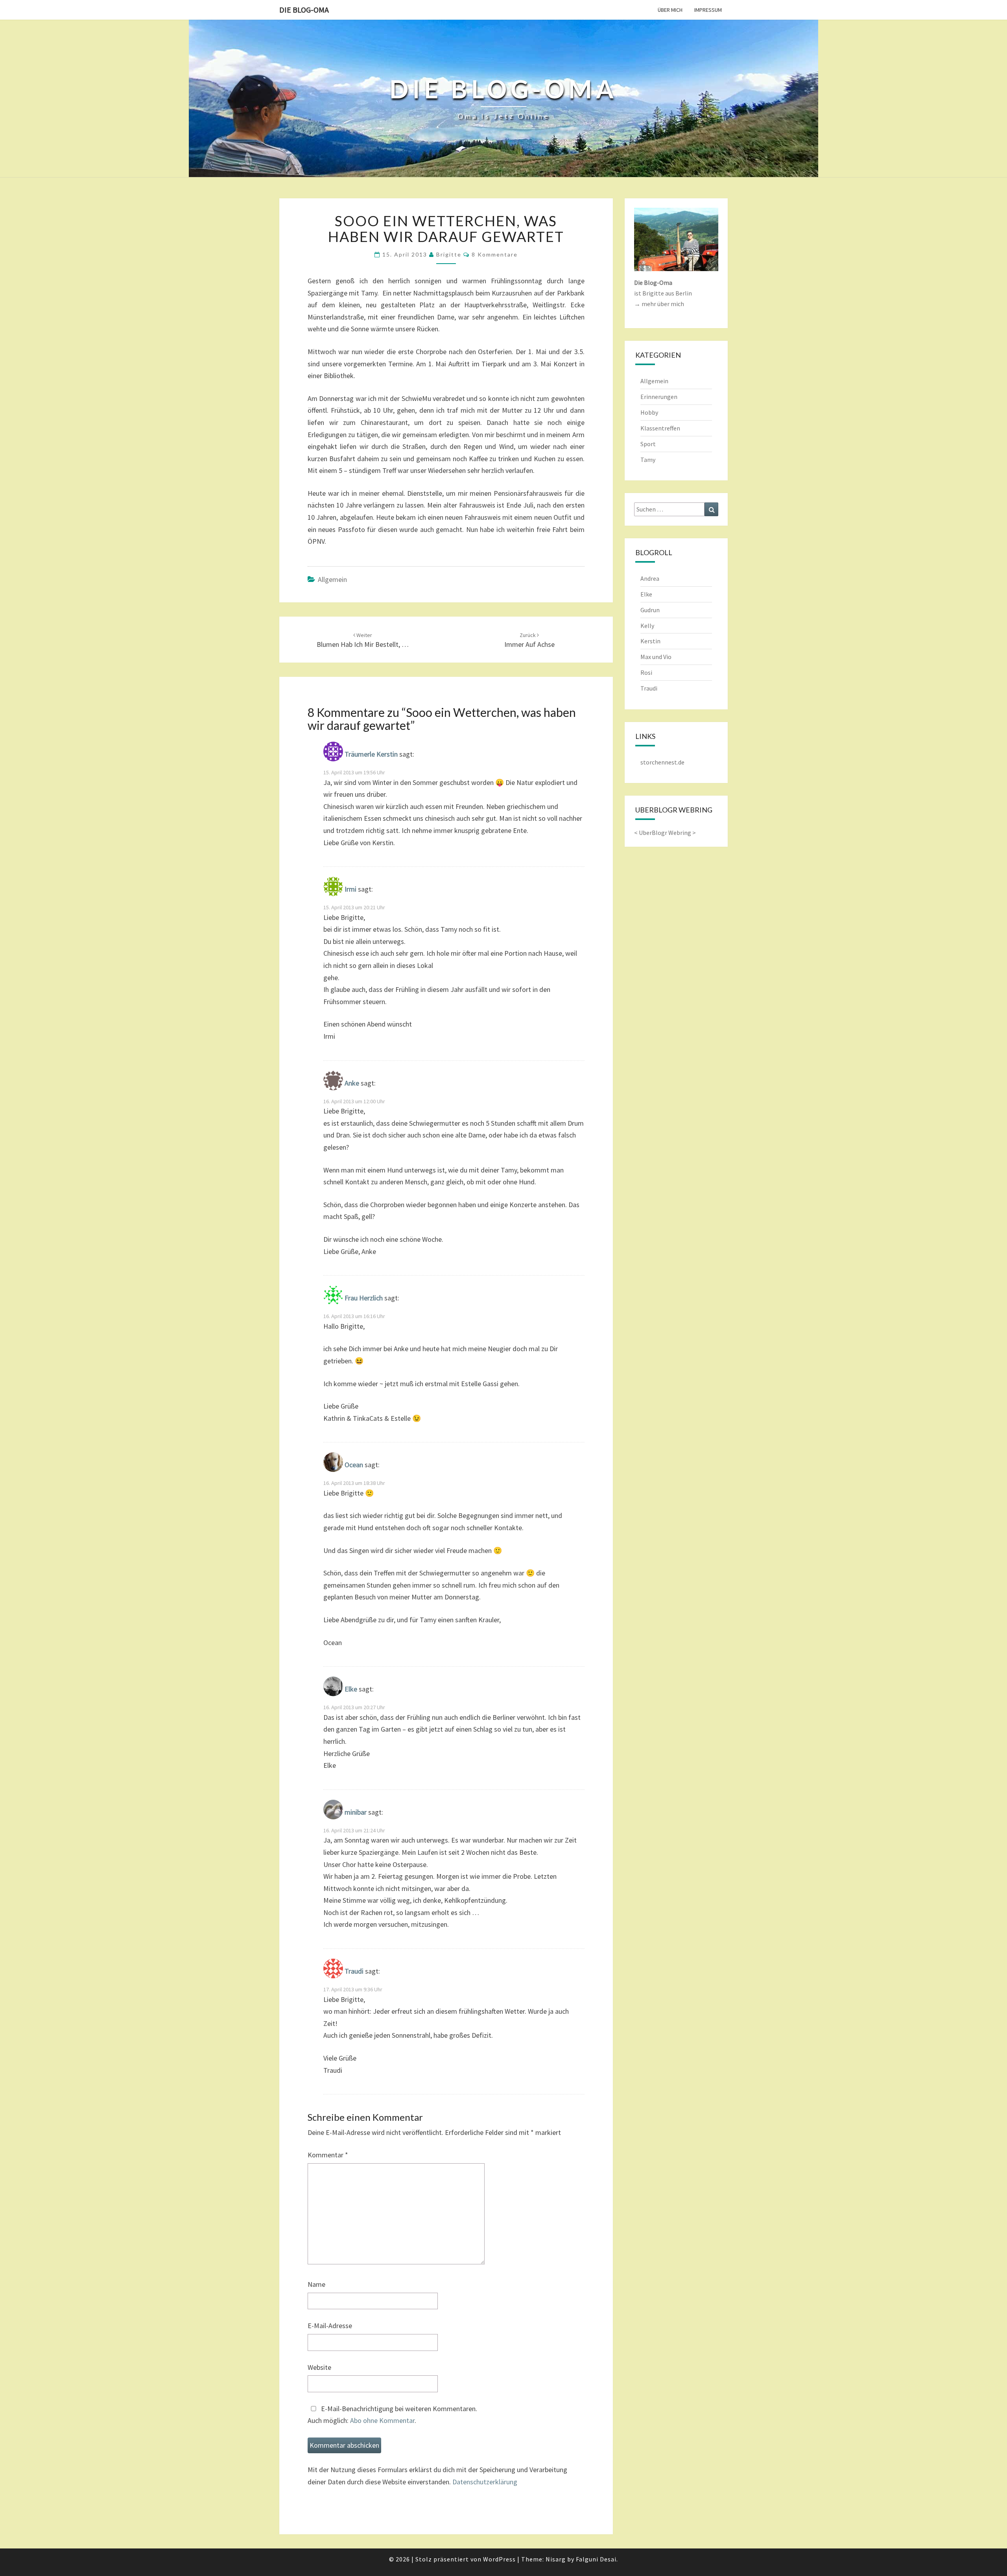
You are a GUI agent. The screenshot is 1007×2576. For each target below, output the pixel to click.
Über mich (670, 10)
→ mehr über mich (659, 304)
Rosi (646, 672)
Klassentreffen (660, 428)
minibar (356, 1812)
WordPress (499, 2559)
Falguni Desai (596, 2559)
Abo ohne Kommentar (382, 2420)
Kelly (647, 626)
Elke (351, 1689)
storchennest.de (662, 762)
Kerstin (650, 641)
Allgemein (332, 579)
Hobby (649, 412)
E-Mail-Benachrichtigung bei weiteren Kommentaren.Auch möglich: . (392, 2415)
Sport (648, 444)
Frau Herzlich (364, 1298)
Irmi (350, 889)
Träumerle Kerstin (371, 754)
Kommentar (328, 2155)
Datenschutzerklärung (485, 2482)
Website (319, 2367)
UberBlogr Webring (665, 833)
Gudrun (650, 610)
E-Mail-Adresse (330, 2326)
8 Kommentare (495, 254)
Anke (352, 1083)
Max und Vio (656, 657)
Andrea (650, 578)
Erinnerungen (659, 397)
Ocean (354, 1465)
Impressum (708, 10)
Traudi (354, 1971)
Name (316, 2284)
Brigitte (449, 254)
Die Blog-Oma (304, 10)
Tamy (648, 460)
